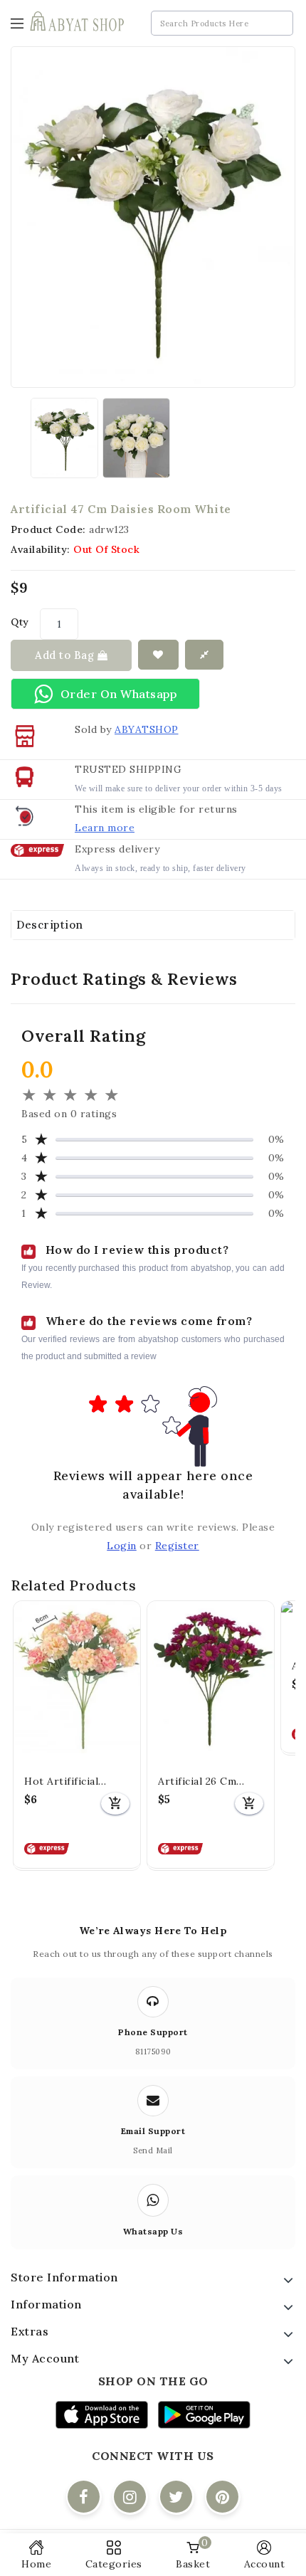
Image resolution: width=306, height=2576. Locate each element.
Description (50, 925)
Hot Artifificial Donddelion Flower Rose (73, 1782)
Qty (20, 622)
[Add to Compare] (205, 655)
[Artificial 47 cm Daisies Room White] (64, 438)
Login (122, 1546)
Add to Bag (66, 655)
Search (279, 24)
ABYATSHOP (147, 729)
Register (177, 1546)
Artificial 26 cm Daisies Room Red (204, 1782)
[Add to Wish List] (158, 655)
